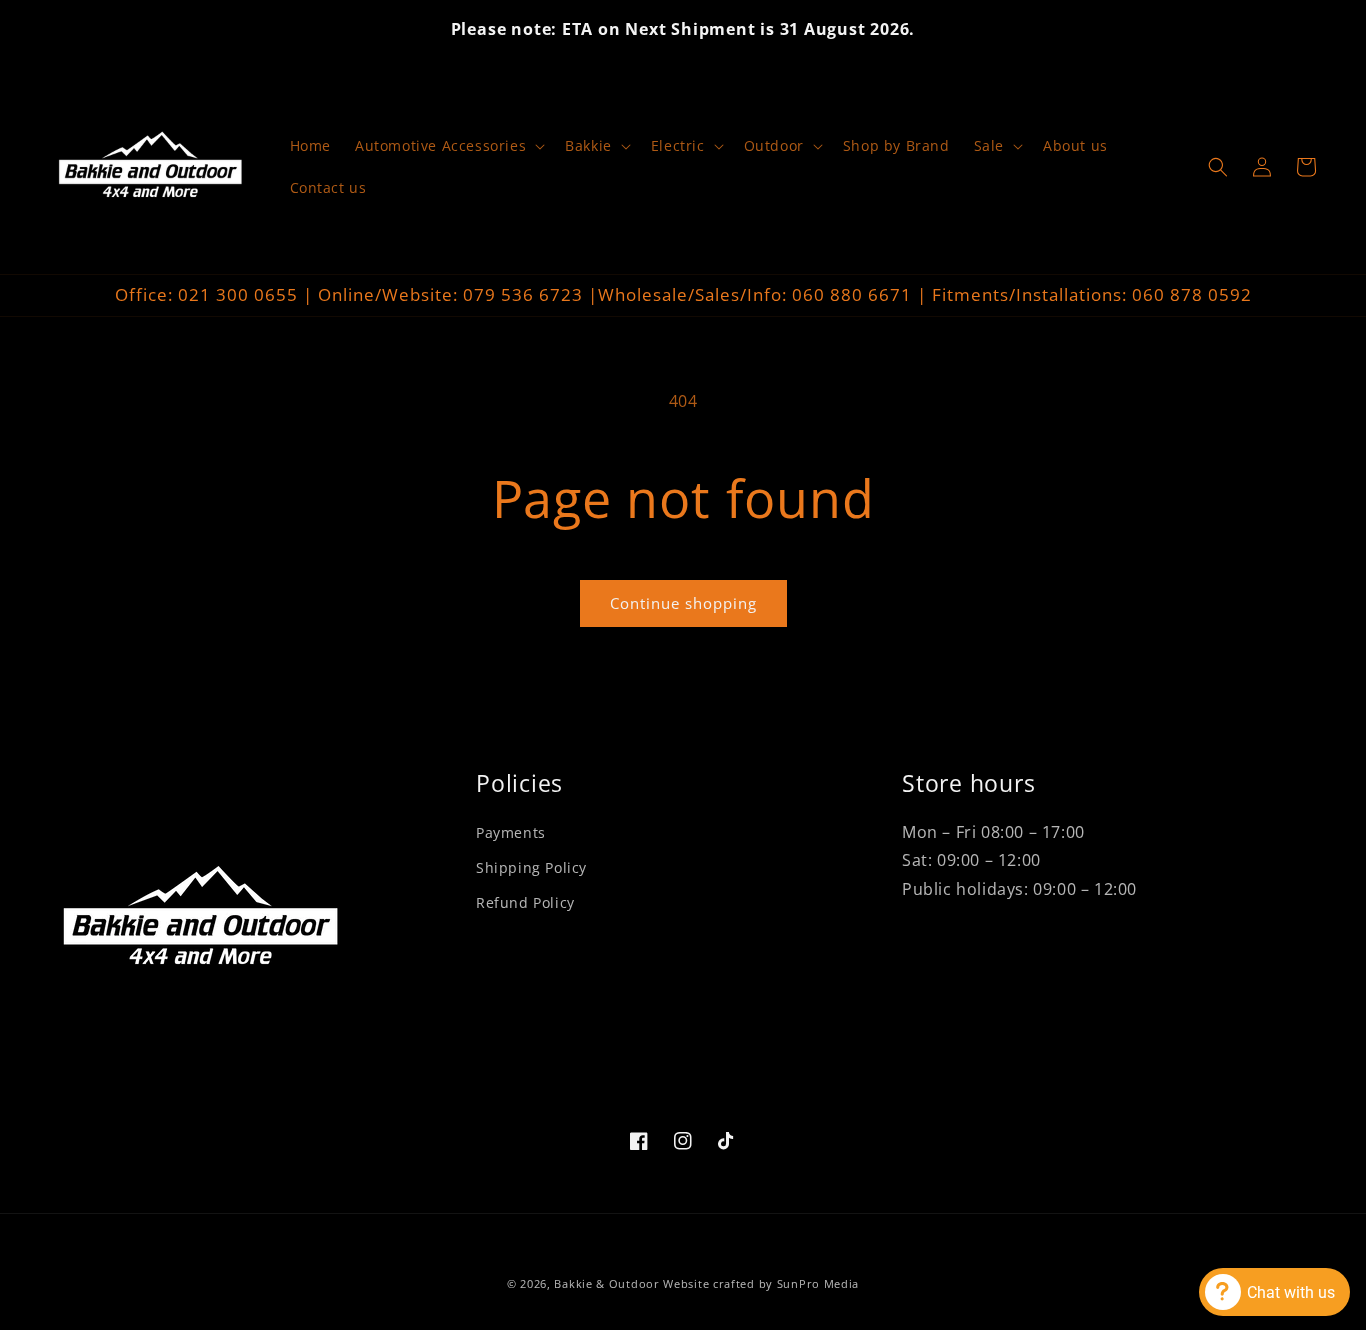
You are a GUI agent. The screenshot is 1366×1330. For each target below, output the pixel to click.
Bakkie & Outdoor (606, 1283)
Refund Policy (525, 902)
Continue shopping (683, 603)
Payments (511, 832)
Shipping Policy (531, 867)
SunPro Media (818, 1283)
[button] (448, 146)
